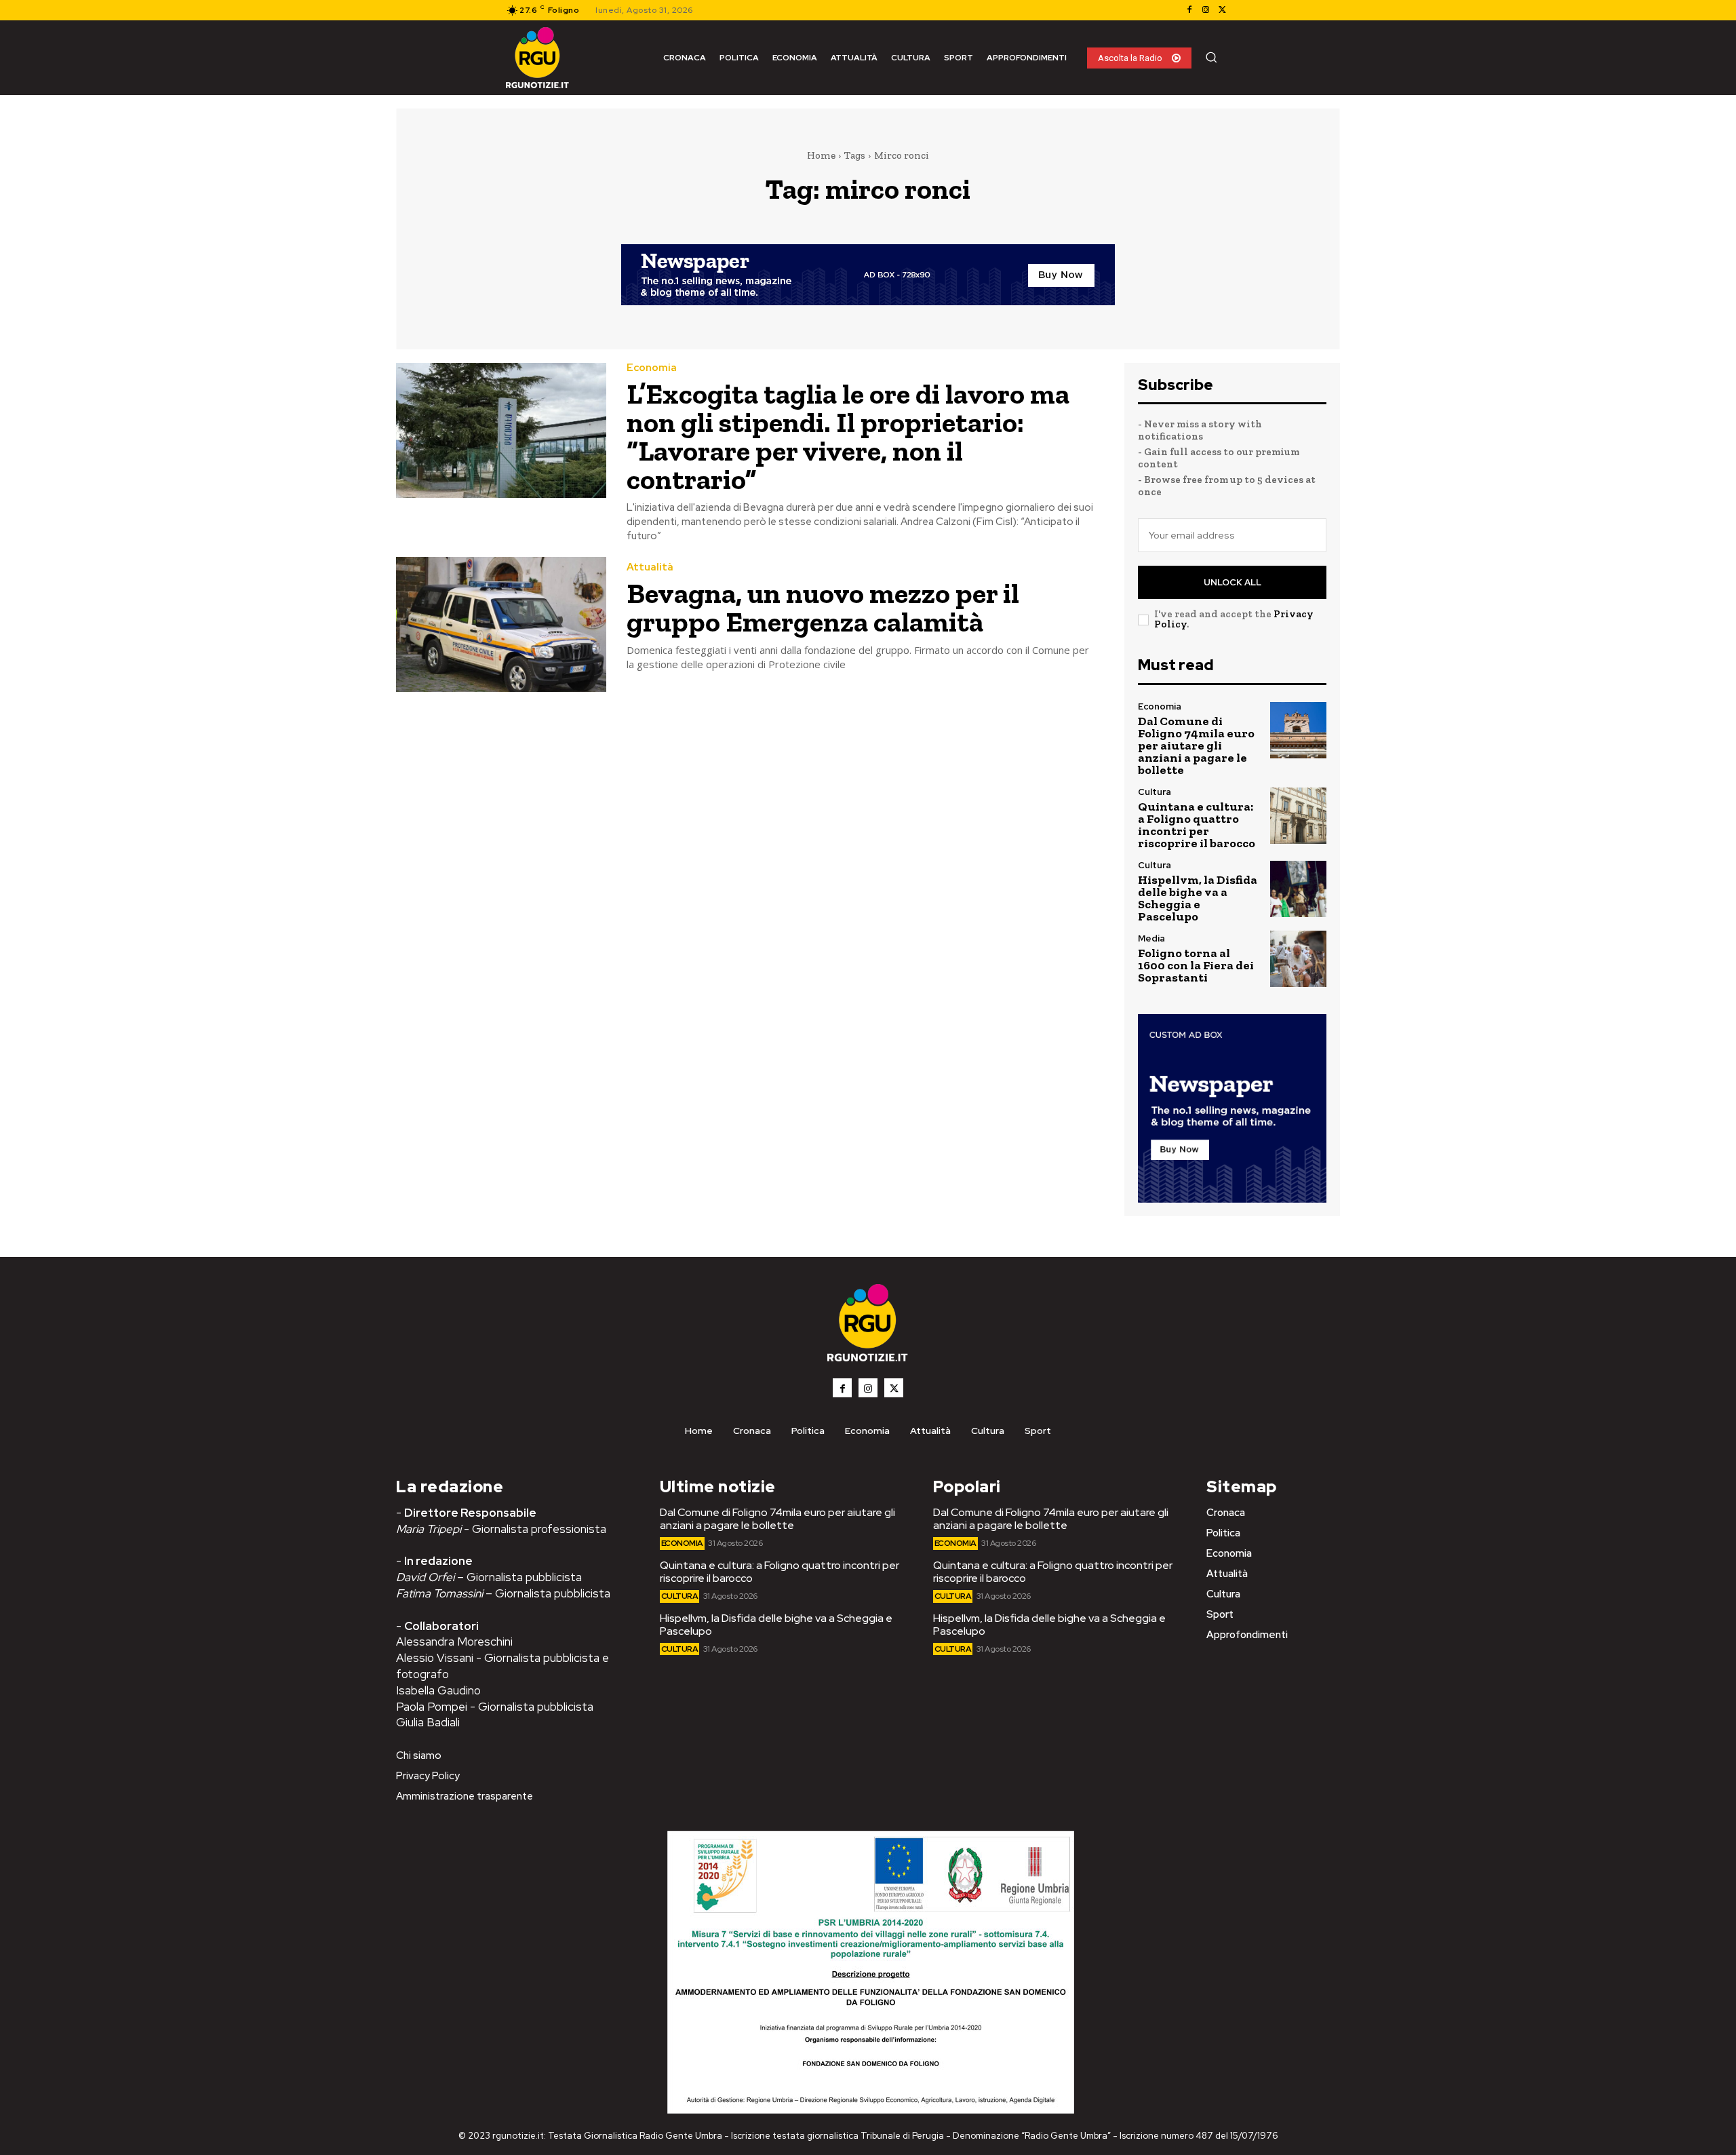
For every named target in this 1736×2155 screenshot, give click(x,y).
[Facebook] (1189, 10)
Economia (652, 368)
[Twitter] (1222, 10)
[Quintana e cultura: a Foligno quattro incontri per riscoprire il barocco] (1298, 816)
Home (821, 155)
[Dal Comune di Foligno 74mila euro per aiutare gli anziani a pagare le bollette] (1298, 730)
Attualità (650, 567)
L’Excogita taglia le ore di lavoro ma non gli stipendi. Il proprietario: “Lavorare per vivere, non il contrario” (848, 436)
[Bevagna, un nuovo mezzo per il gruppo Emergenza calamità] (501, 624)
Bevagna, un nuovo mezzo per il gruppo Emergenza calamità (823, 607)
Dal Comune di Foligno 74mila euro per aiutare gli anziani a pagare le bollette (1196, 745)
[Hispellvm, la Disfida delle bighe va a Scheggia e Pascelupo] (1298, 889)
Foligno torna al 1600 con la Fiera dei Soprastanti (1196, 965)
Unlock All (1232, 582)
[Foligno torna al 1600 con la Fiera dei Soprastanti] (1298, 959)
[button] (1211, 57)
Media (1151, 938)
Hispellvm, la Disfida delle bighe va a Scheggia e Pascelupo (1198, 898)
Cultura (1155, 792)
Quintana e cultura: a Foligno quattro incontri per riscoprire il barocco (1197, 825)
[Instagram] (1206, 10)
